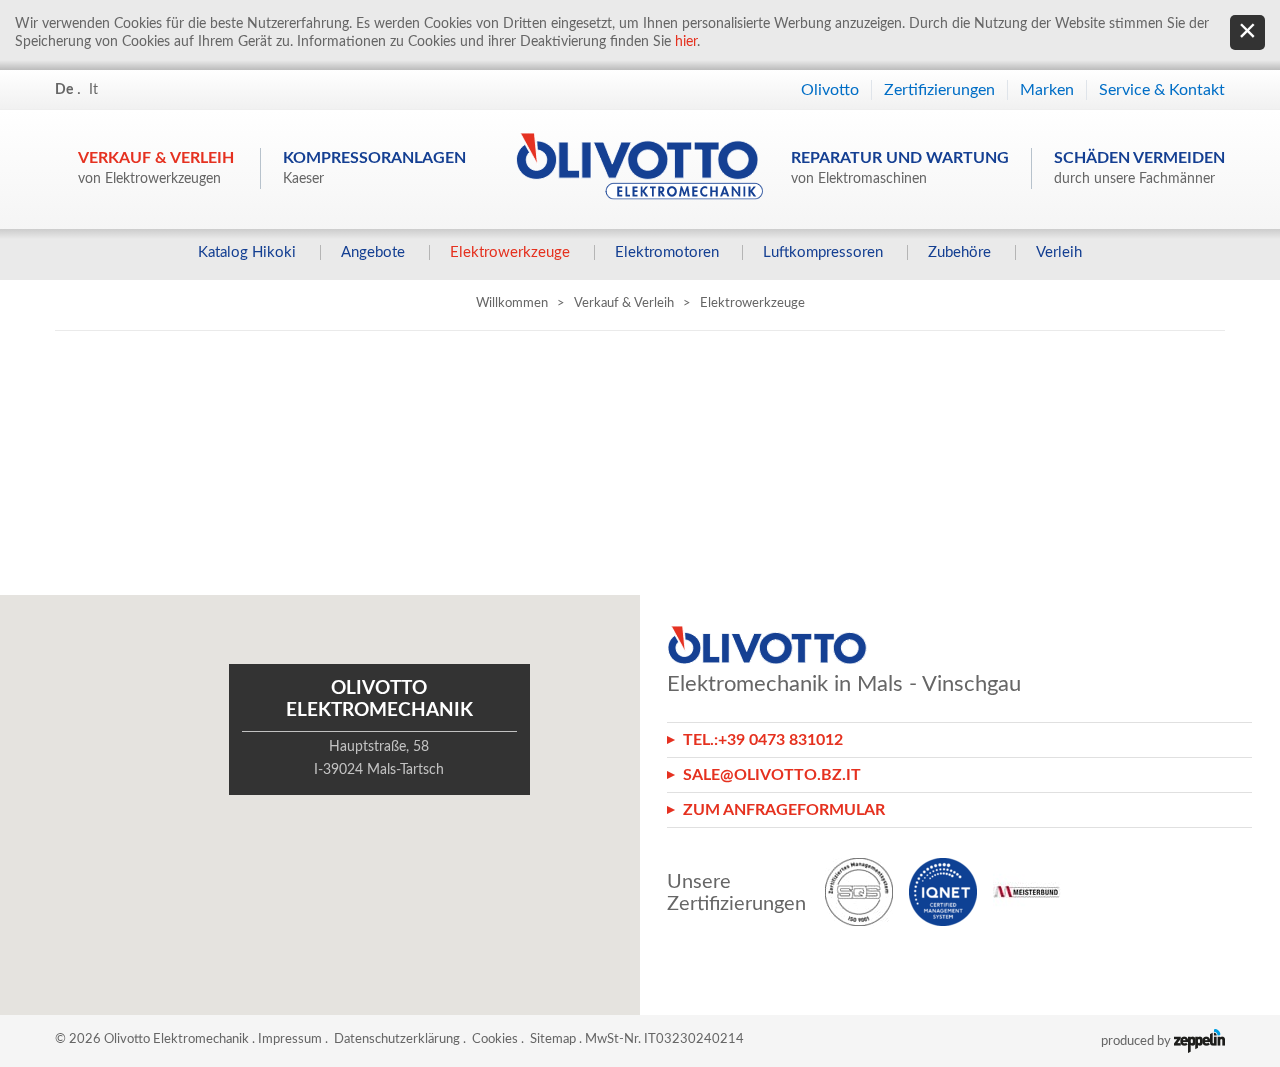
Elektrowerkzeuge (510, 252)
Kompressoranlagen (374, 168)
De (64, 90)
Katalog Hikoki (247, 252)
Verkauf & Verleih (156, 168)
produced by (1137, 1041)
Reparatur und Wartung (900, 168)
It (93, 90)
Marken (1047, 90)
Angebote (373, 252)
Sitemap (553, 1039)
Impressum (290, 1039)
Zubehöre (959, 252)
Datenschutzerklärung (397, 1039)
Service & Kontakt (1162, 90)
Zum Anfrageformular (784, 810)
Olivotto (830, 90)
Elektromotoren (667, 252)
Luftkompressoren (823, 252)
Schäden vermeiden (1139, 168)
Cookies (495, 1039)
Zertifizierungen (939, 90)
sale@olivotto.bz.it (772, 775)
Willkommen (512, 303)
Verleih (1059, 252)
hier (686, 42)
